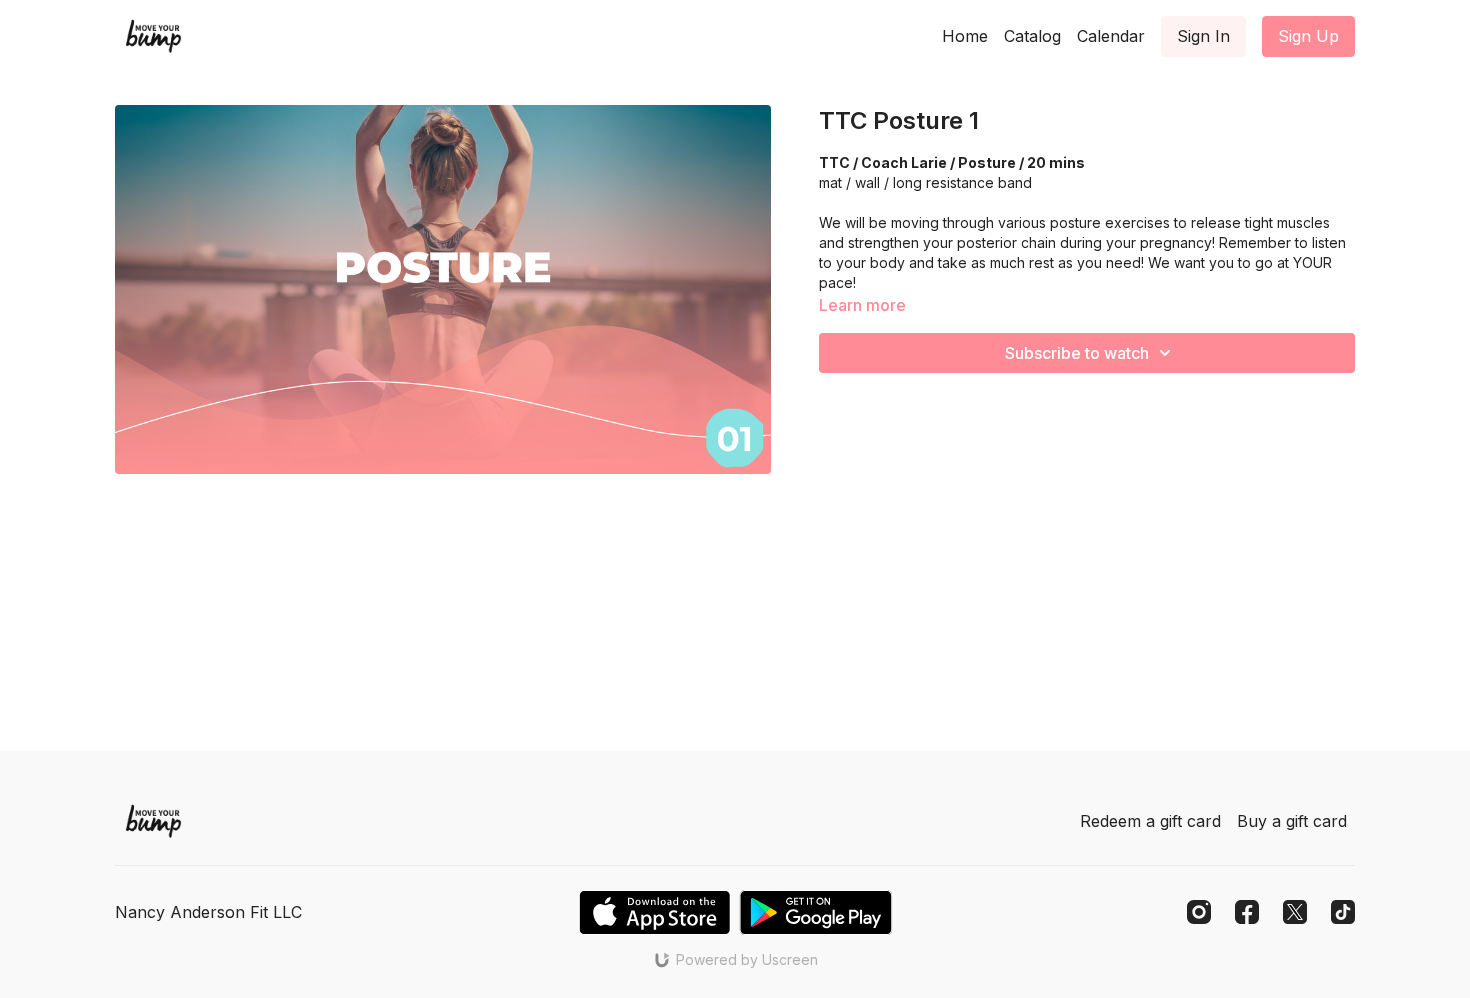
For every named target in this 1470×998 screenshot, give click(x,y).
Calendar (1111, 36)
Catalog (1032, 36)
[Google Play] (816, 912)
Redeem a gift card (1150, 821)
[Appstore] (654, 912)
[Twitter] (1295, 912)
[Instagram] (1199, 912)
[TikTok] (1343, 912)
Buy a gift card (1292, 821)
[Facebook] (1247, 912)
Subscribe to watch (1077, 353)
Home (965, 36)
